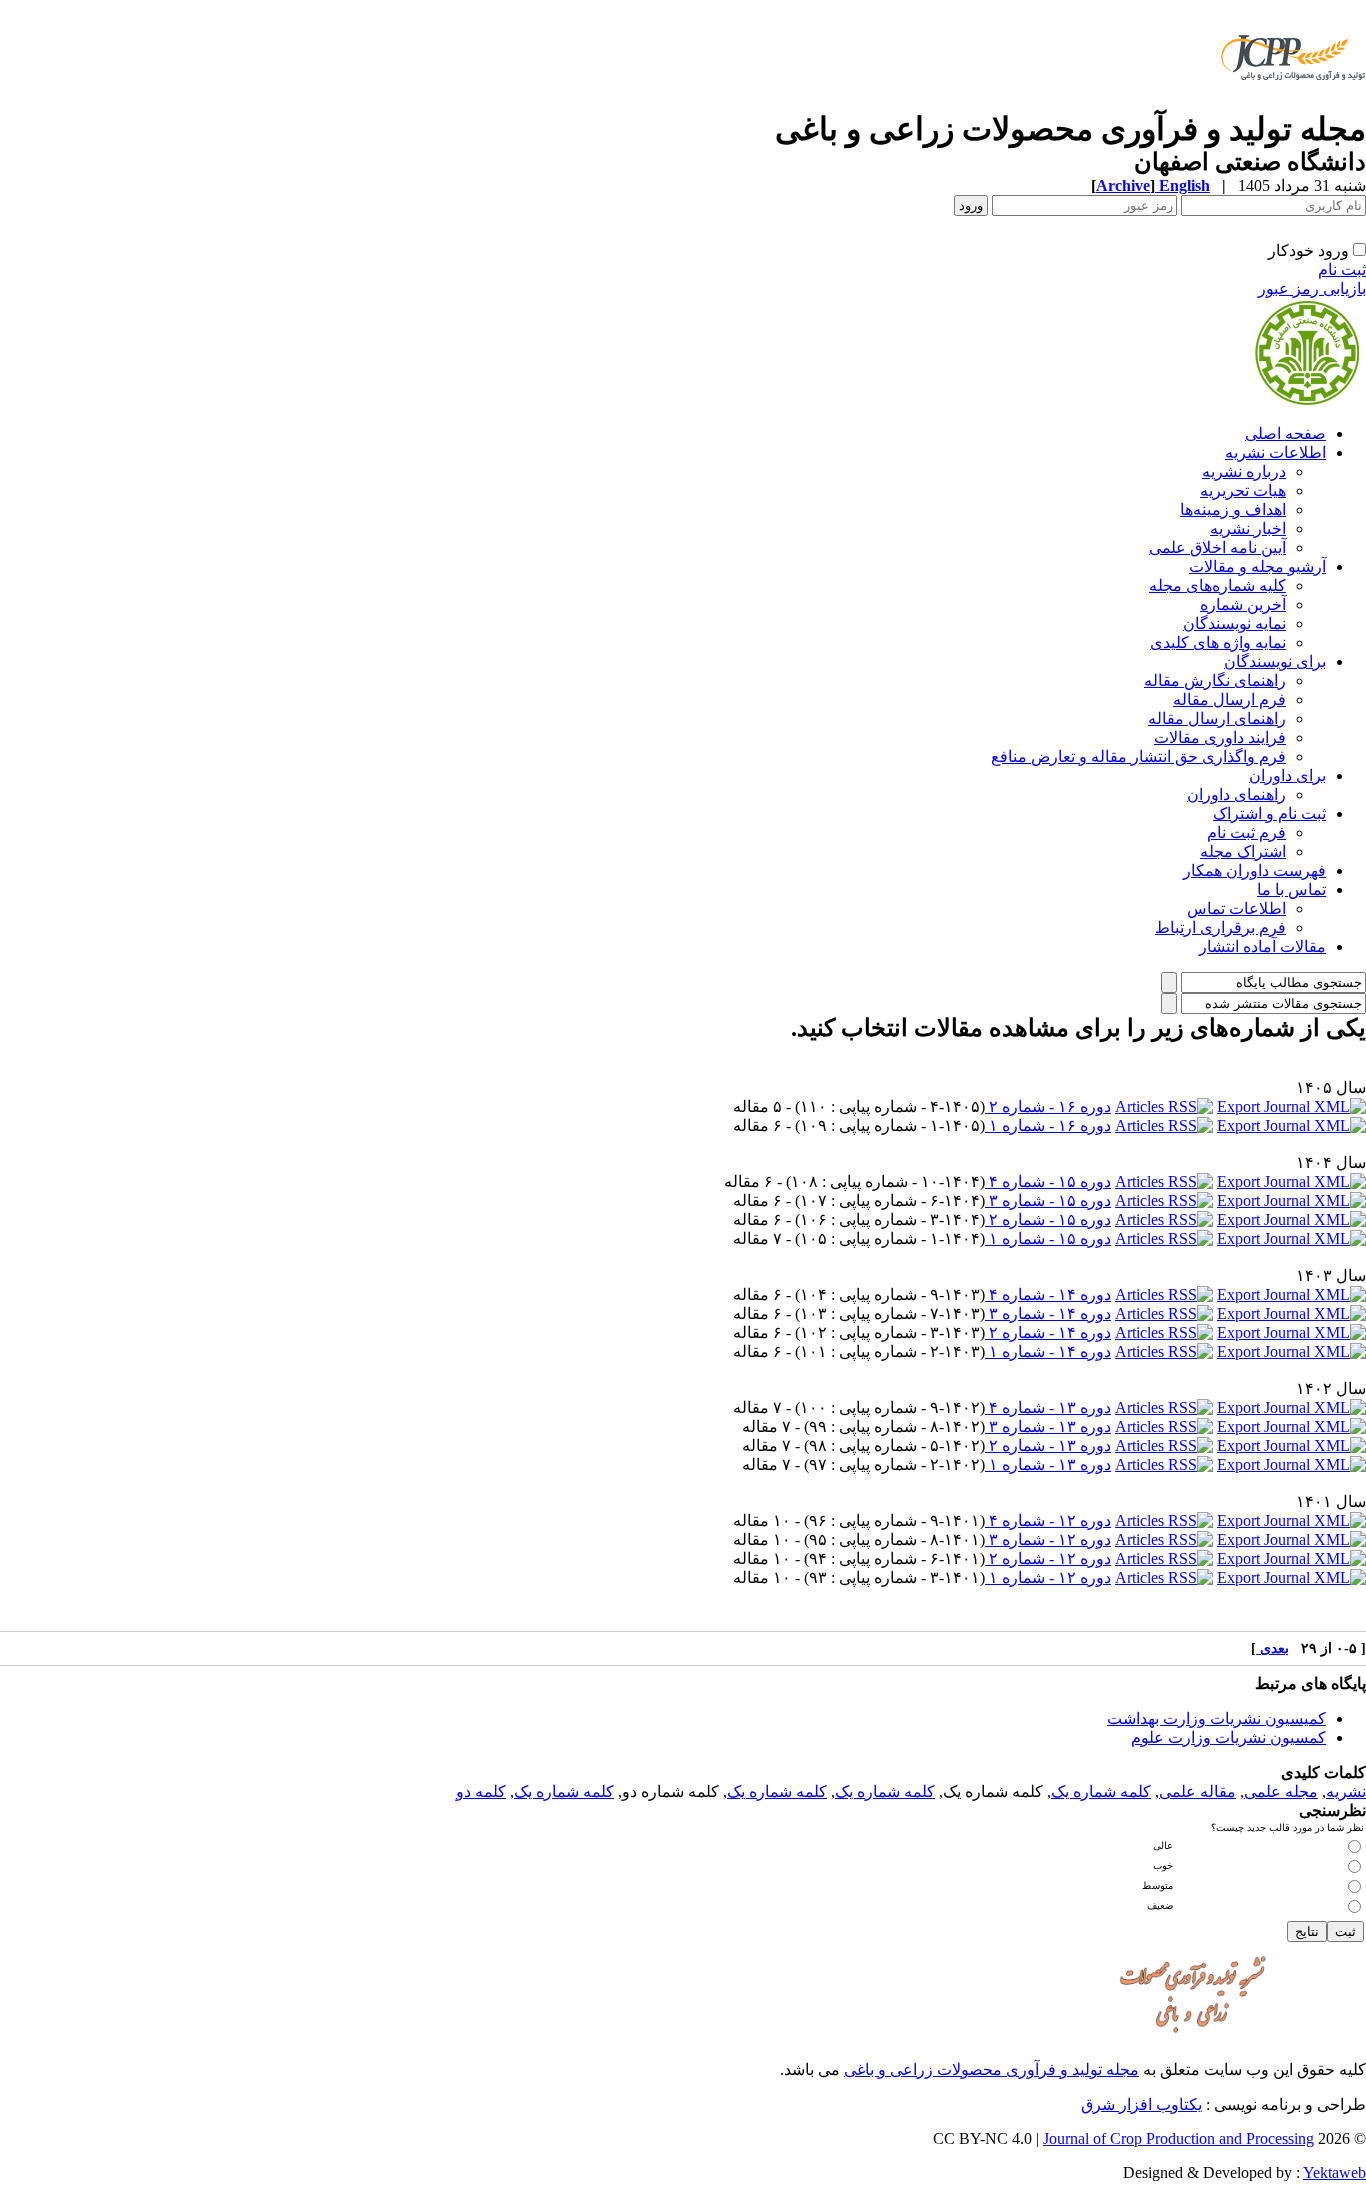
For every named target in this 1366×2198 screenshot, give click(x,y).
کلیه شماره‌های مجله (1217, 585)
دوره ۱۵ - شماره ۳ (1048, 1200)
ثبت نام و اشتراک (1269, 813)
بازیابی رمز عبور (1312, 288)
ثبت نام (1342, 269)
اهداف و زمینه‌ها (1233, 509)
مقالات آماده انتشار (1262, 946)
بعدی (1272, 1648)
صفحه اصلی (1285, 433)
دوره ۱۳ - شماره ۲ (1048, 1445)
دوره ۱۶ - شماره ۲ (1048, 1106)
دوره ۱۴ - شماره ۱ (1048, 1351)
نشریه (1346, 1791)
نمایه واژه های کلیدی (1218, 642)
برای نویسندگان (1275, 661)
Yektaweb (1334, 2172)
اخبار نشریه (1248, 528)
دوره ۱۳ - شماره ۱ (1048, 1464)
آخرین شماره (1243, 604)
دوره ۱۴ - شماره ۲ (1048, 1332)
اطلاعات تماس (1236, 908)
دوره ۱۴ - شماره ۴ (1048, 1294)
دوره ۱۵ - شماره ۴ (1048, 1181)
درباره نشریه (1244, 471)
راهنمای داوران (1236, 794)
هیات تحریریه (1243, 490)
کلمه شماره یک (1101, 1791)
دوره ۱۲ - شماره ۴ (1048, 1520)
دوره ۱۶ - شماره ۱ (1048, 1125)
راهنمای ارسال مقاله (1217, 718)
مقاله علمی (1197, 1791)
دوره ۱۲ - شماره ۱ (1048, 1577)
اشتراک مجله (1243, 851)
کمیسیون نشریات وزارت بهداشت (1216, 1718)
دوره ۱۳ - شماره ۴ (1048, 1407)
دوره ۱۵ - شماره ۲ (1048, 1219)
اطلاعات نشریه (1275, 452)
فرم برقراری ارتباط (1220, 927)
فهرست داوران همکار (1254, 870)
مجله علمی (1281, 1791)
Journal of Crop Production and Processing (1178, 2138)
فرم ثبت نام (1246, 832)
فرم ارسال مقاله (1229, 699)
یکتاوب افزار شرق (1141, 2104)
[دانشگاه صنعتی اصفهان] (1289, 104)
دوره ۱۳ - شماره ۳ (1048, 1426)
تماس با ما (1291, 889)
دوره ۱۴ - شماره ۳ (1048, 1313)
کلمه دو (481, 1791)
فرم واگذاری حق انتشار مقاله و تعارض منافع (1138, 756)
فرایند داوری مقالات (1220, 737)
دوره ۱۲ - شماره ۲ (1048, 1558)
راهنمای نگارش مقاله (1215, 680)
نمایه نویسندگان (1234, 623)
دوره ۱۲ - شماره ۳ (1048, 1539)
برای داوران (1287, 775)
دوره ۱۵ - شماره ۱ (1048, 1238)
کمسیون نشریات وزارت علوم (1228, 1737)
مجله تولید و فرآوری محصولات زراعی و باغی (991, 2069)
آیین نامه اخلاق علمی (1217, 547)
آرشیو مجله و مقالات (1257, 566)
